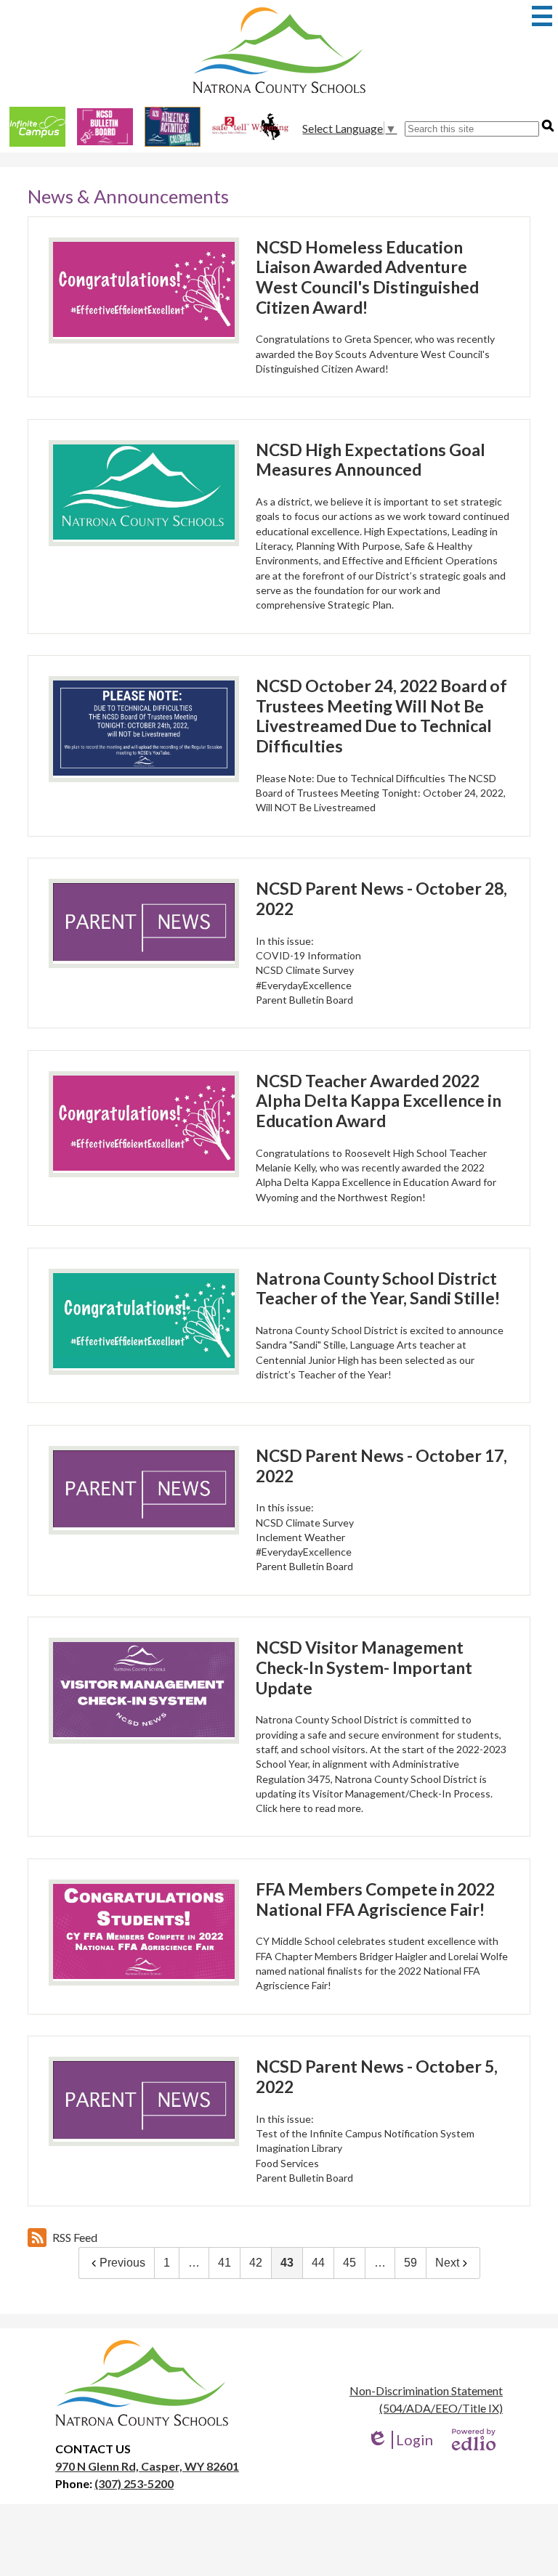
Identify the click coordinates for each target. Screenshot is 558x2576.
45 (349, 2263)
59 (411, 2263)
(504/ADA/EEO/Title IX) (441, 2408)
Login (400, 2440)
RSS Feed (75, 2237)
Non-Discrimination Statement (426, 2390)
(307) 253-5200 (134, 2483)
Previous (122, 2263)
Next (447, 2263)
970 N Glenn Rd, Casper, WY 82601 (147, 2466)
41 (225, 2263)
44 (318, 2263)
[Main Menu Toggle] (542, 16)
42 (256, 2263)
